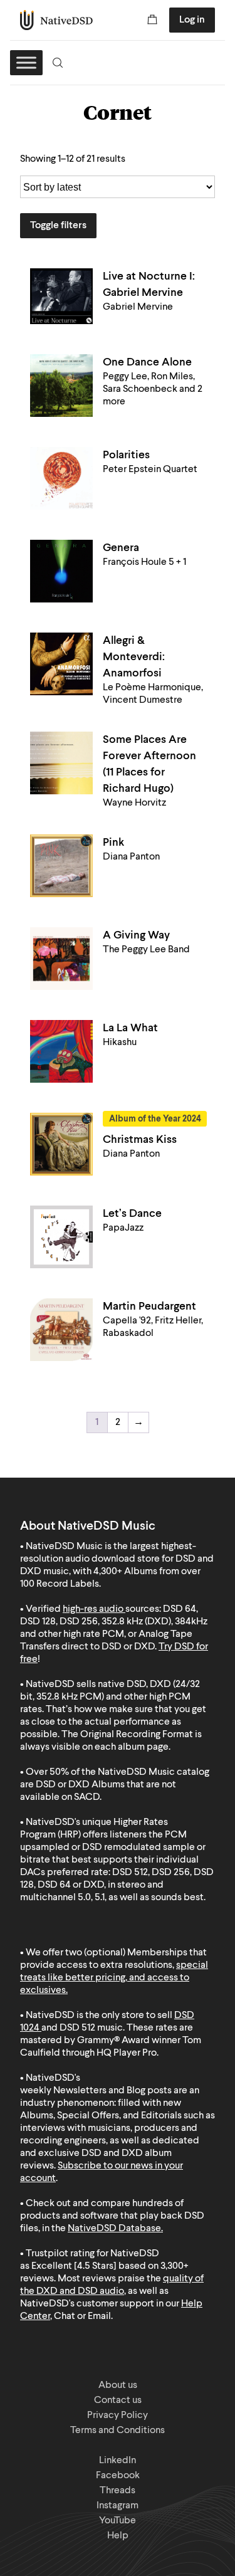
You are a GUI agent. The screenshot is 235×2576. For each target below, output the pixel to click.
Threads (118, 2491)
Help (118, 2536)
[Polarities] (61, 478)
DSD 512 (77, 2028)
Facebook (118, 2476)
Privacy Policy (118, 2416)
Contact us (118, 2400)
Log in (192, 20)
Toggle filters (58, 226)
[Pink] (61, 866)
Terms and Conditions (118, 2431)
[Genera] (61, 571)
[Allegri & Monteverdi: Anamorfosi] (61, 664)
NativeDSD (57, 20)
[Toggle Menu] (26, 62)
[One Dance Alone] (61, 386)
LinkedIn (118, 2461)
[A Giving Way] (61, 959)
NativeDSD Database (114, 2229)
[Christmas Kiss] (61, 1144)
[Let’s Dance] (61, 1237)
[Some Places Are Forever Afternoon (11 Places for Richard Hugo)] (61, 763)
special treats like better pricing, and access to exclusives (114, 1978)
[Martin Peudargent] (61, 1330)
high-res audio (93, 1609)
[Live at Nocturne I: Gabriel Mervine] (61, 296)
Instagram (118, 2506)
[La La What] (61, 1051)
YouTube (118, 2521)
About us (118, 2385)
